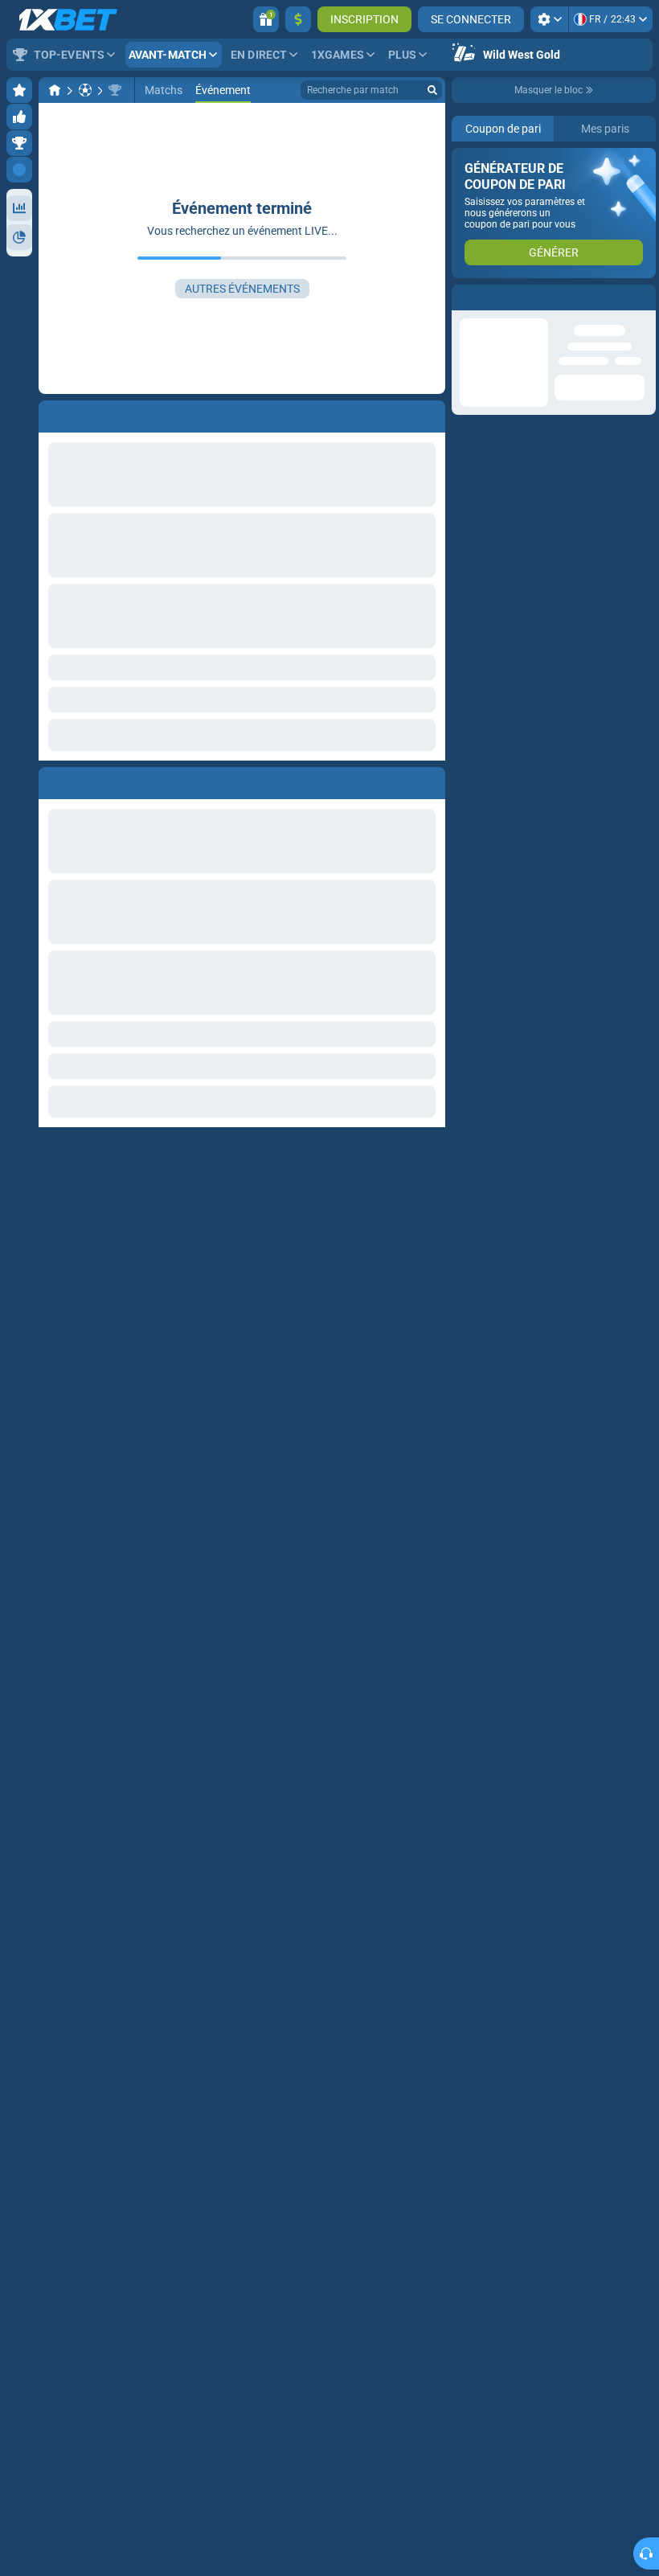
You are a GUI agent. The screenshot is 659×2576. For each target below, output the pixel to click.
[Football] (85, 90)
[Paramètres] (549, 19)
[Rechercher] (432, 90)
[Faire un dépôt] (298, 19)
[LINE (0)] (55, 90)
